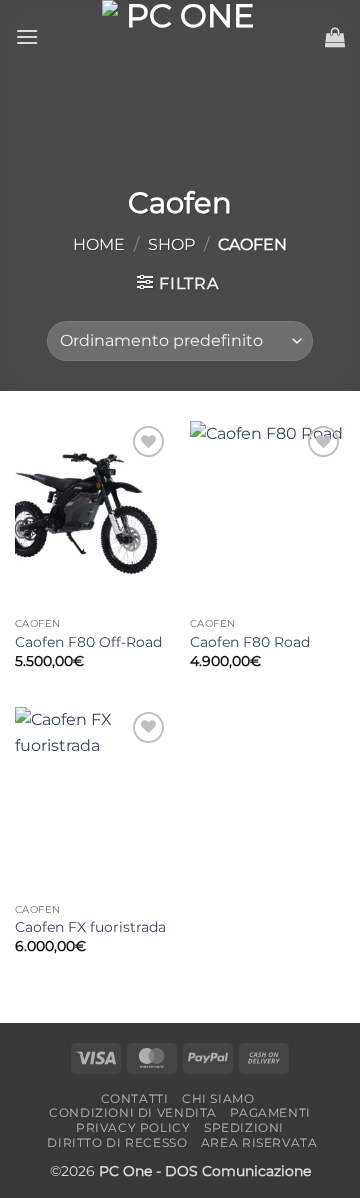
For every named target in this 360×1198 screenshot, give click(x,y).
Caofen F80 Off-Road (88, 642)
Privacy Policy (133, 1127)
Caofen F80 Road (250, 642)
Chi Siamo (218, 1098)
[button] (27, 36)
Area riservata (259, 1142)
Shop (171, 244)
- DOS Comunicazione (233, 1171)
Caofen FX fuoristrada (90, 927)
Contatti (135, 1098)
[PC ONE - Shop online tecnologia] (182, 36)
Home (99, 244)
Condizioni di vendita (133, 1112)
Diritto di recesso (117, 1142)
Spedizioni (244, 1127)
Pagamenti (270, 1112)
